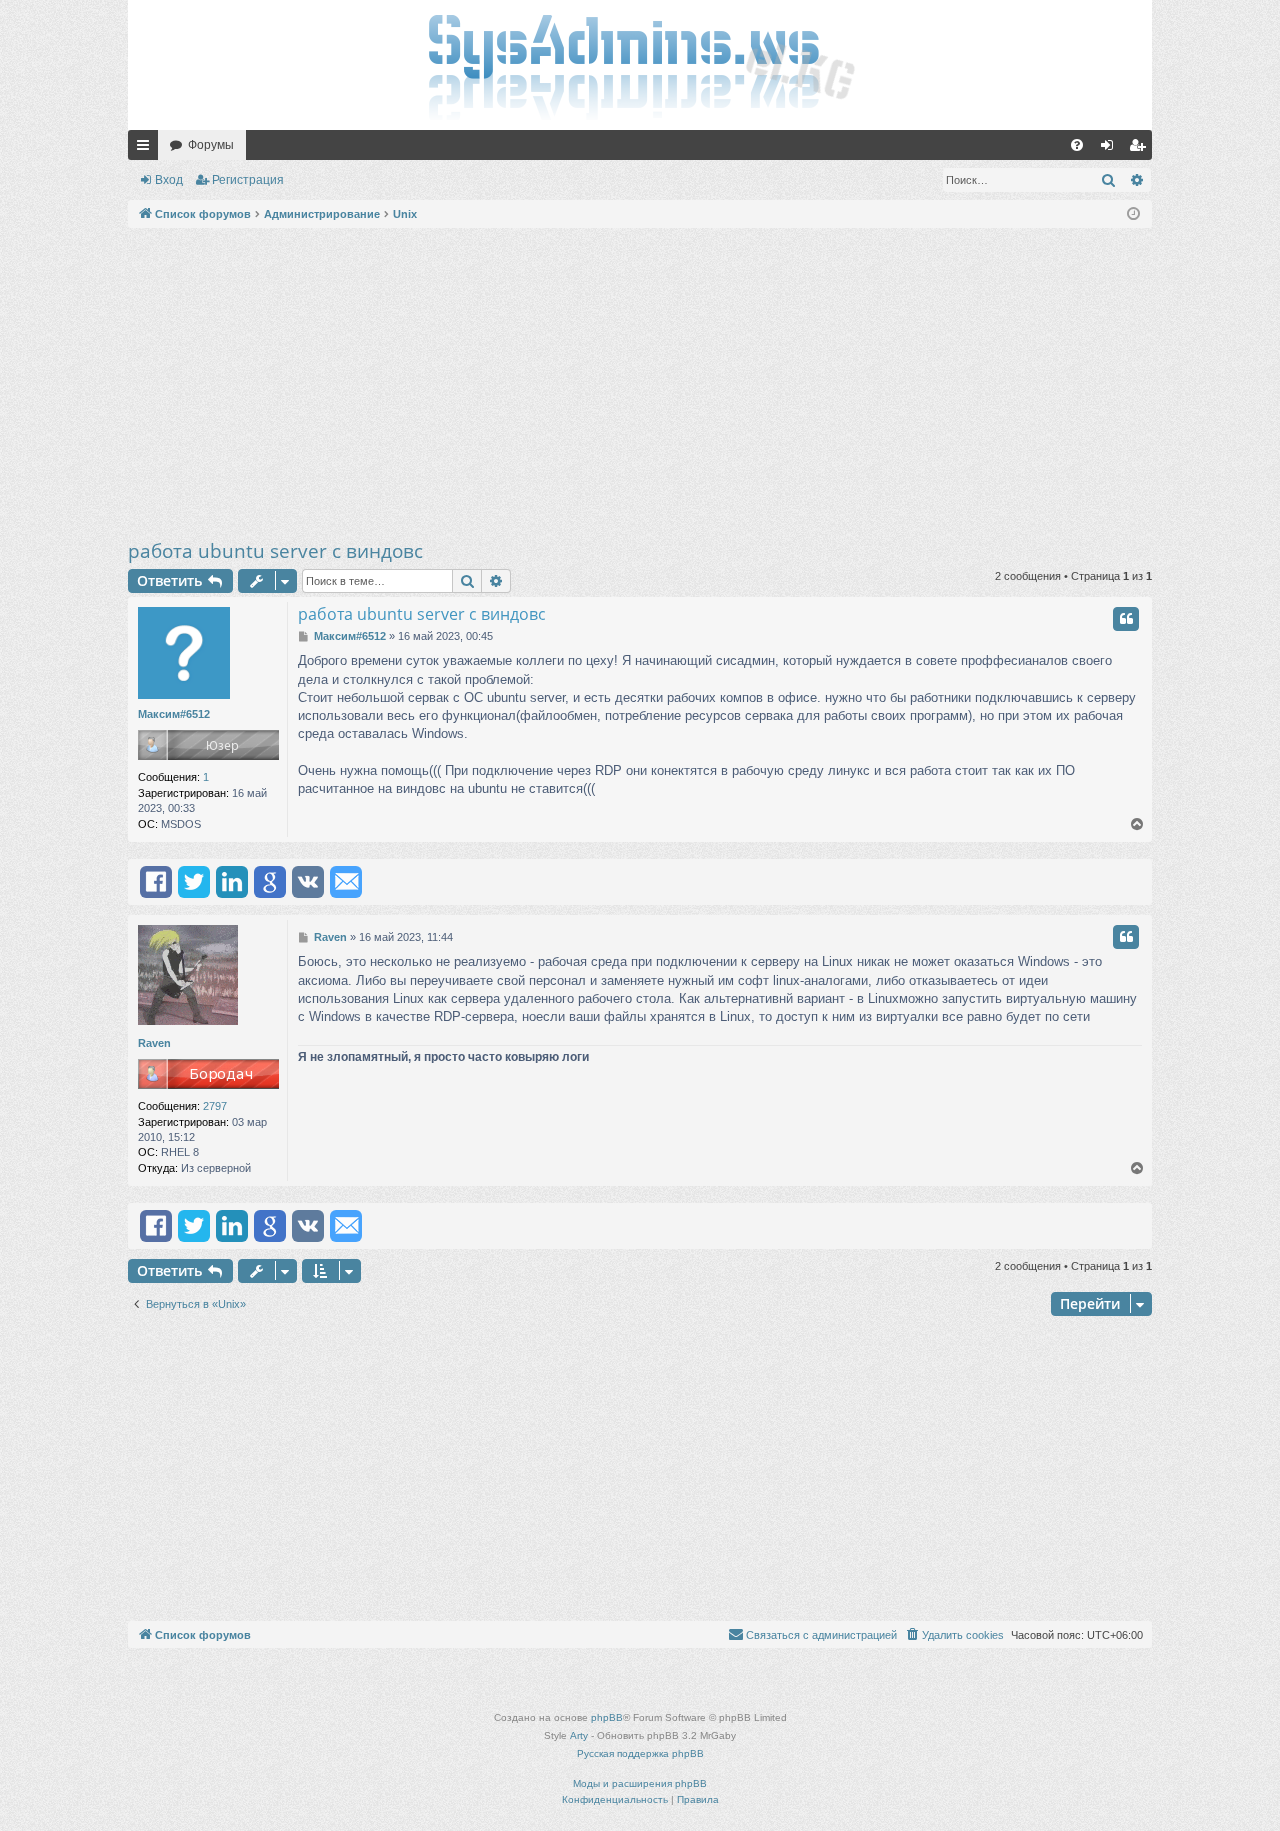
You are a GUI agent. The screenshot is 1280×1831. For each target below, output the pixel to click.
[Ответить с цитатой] (1126, 619)
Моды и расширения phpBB (640, 1783)
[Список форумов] (640, 65)
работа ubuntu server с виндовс (275, 551)
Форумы (211, 145)
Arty (579, 1735)
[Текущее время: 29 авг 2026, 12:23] (1133, 214)
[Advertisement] (640, 383)
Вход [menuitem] (1111, 149)
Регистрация (248, 180)
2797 (215, 1106)
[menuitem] (1077, 145)
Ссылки (147, 149)
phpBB (607, 1717)
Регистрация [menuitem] (1141, 149)
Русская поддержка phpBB (640, 1753)
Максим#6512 (174, 714)
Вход (169, 180)
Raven (154, 1043)
